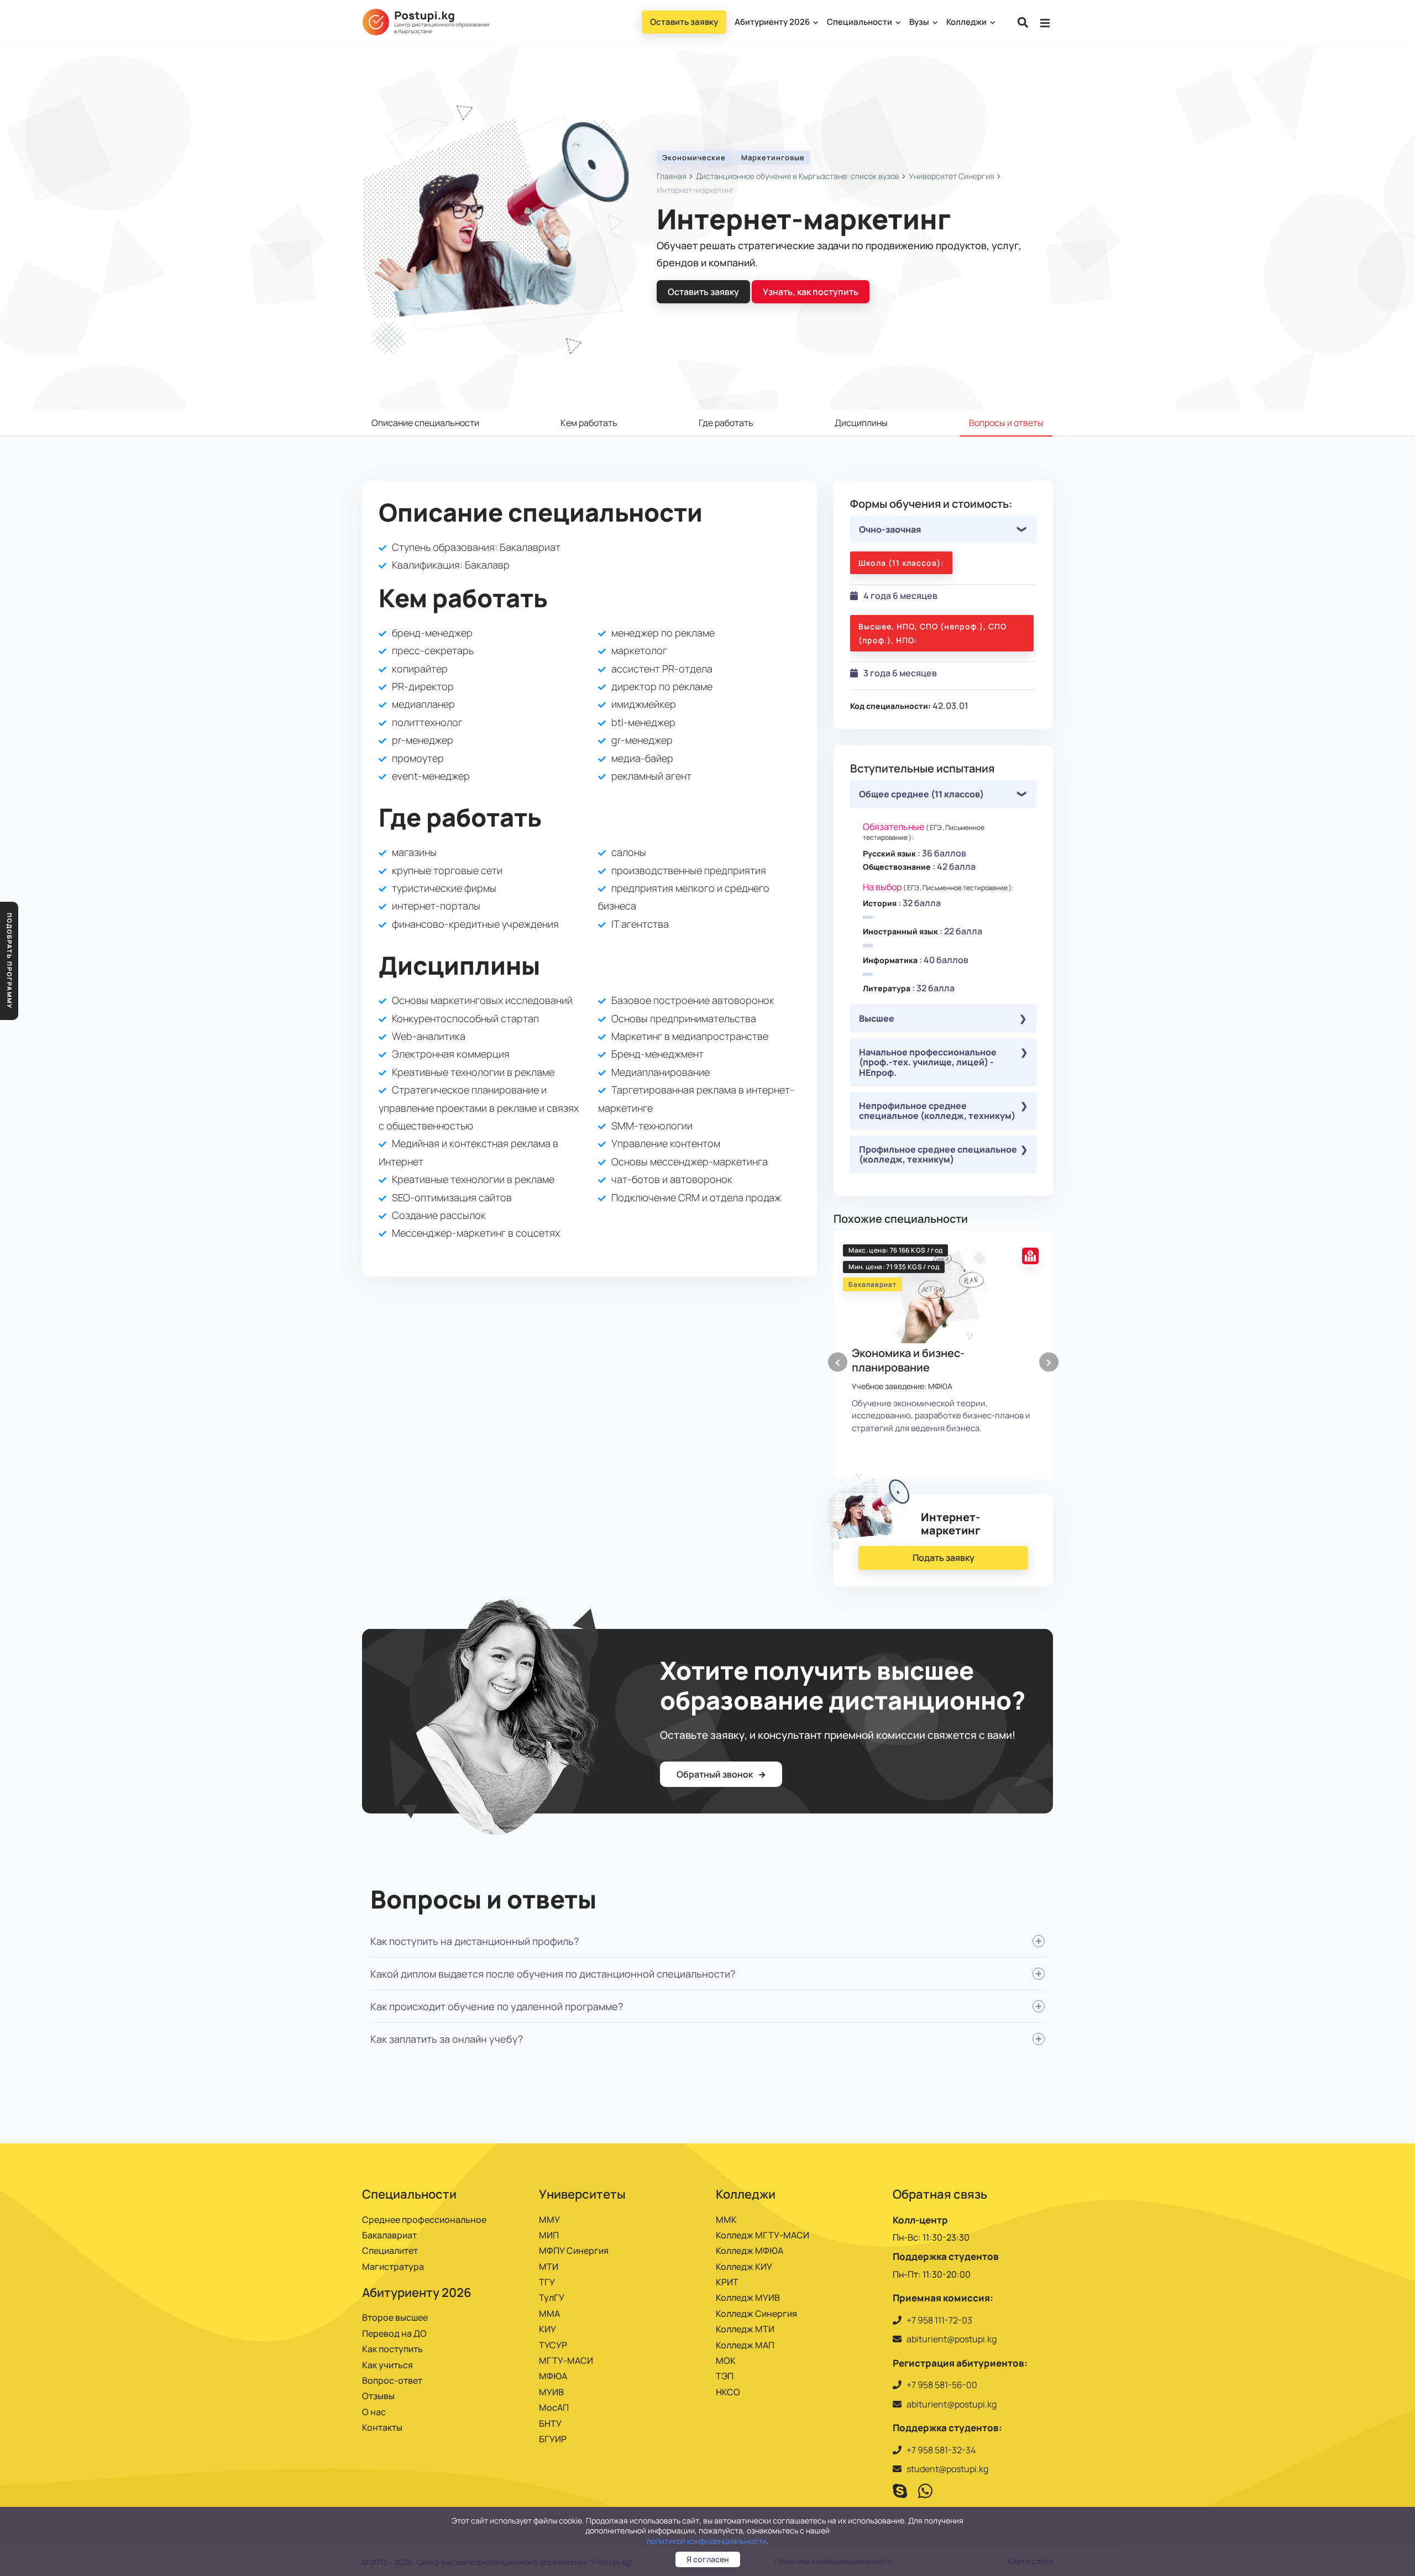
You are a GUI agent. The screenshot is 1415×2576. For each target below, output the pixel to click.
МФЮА (553, 2376)
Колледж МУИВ (748, 2298)
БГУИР (553, 2439)
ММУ (549, 2220)
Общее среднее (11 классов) (921, 794)
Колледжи (967, 22)
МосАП (554, 2407)
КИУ (547, 2329)
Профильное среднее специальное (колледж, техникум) (938, 1154)
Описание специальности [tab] (425, 423)
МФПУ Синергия (574, 2251)
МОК (726, 2361)
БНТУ (550, 2423)
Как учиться (387, 2365)
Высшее (877, 1018)
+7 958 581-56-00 (942, 2385)
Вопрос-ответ (392, 2380)
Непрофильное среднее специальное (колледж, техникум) (937, 1111)
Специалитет (390, 2251)
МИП (549, 2235)
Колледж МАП (745, 2345)
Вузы (920, 22)
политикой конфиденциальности (707, 2541)
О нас (374, 2412)
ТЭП (725, 2376)
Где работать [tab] (726, 423)
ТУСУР (553, 2345)
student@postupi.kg (947, 2469)
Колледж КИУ (744, 2267)
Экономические (694, 157)
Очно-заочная (890, 529)
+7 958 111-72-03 (939, 2320)
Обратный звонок (716, 1774)
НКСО (728, 2392)
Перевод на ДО (394, 2333)
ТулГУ (552, 2298)
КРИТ (727, 2282)
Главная (672, 176)
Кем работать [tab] (589, 423)
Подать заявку (944, 1558)
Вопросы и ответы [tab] (1006, 423)
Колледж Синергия (756, 2314)
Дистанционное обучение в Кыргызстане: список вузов (798, 176)
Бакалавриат (389, 2235)
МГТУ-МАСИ (566, 2361)
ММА (549, 2314)
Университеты (582, 2194)
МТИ (549, 2267)
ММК (726, 2220)
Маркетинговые (773, 157)
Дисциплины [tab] (861, 423)
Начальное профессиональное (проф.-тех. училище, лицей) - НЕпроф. (928, 1062)
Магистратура (393, 2267)
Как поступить (392, 2349)
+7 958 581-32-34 (941, 2450)
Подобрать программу (10, 961)
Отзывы (378, 2396)
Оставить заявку (684, 22)
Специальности (860, 22)
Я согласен (708, 2559)
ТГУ (547, 2282)
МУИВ (551, 2392)
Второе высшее (395, 2317)
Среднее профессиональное (424, 2220)
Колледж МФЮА (750, 2251)
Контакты (382, 2427)
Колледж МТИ (745, 2329)
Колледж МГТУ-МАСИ (762, 2235)
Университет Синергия (952, 176)
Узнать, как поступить (811, 292)
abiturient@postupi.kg (952, 2339)
